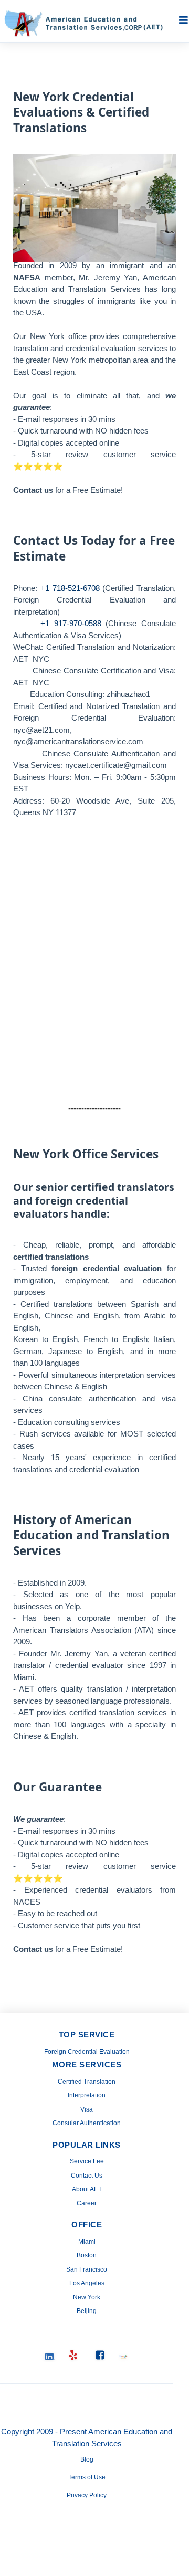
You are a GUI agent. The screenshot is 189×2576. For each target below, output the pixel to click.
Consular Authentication (87, 2123)
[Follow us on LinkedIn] (50, 2355)
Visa (87, 2109)
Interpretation (87, 2095)
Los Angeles (87, 2283)
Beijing (87, 2311)
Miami (87, 2242)
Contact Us (87, 2176)
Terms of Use (87, 2477)
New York (87, 2297)
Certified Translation (87, 2082)
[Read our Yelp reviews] (73, 2356)
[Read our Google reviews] (123, 2355)
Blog (87, 2459)
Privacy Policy (87, 2495)
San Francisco (87, 2269)
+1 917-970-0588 (71, 623)
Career (87, 2203)
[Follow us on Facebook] (100, 2356)
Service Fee (87, 2161)
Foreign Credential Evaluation (87, 2052)
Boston (87, 2255)
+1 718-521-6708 (70, 588)
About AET (87, 2189)
